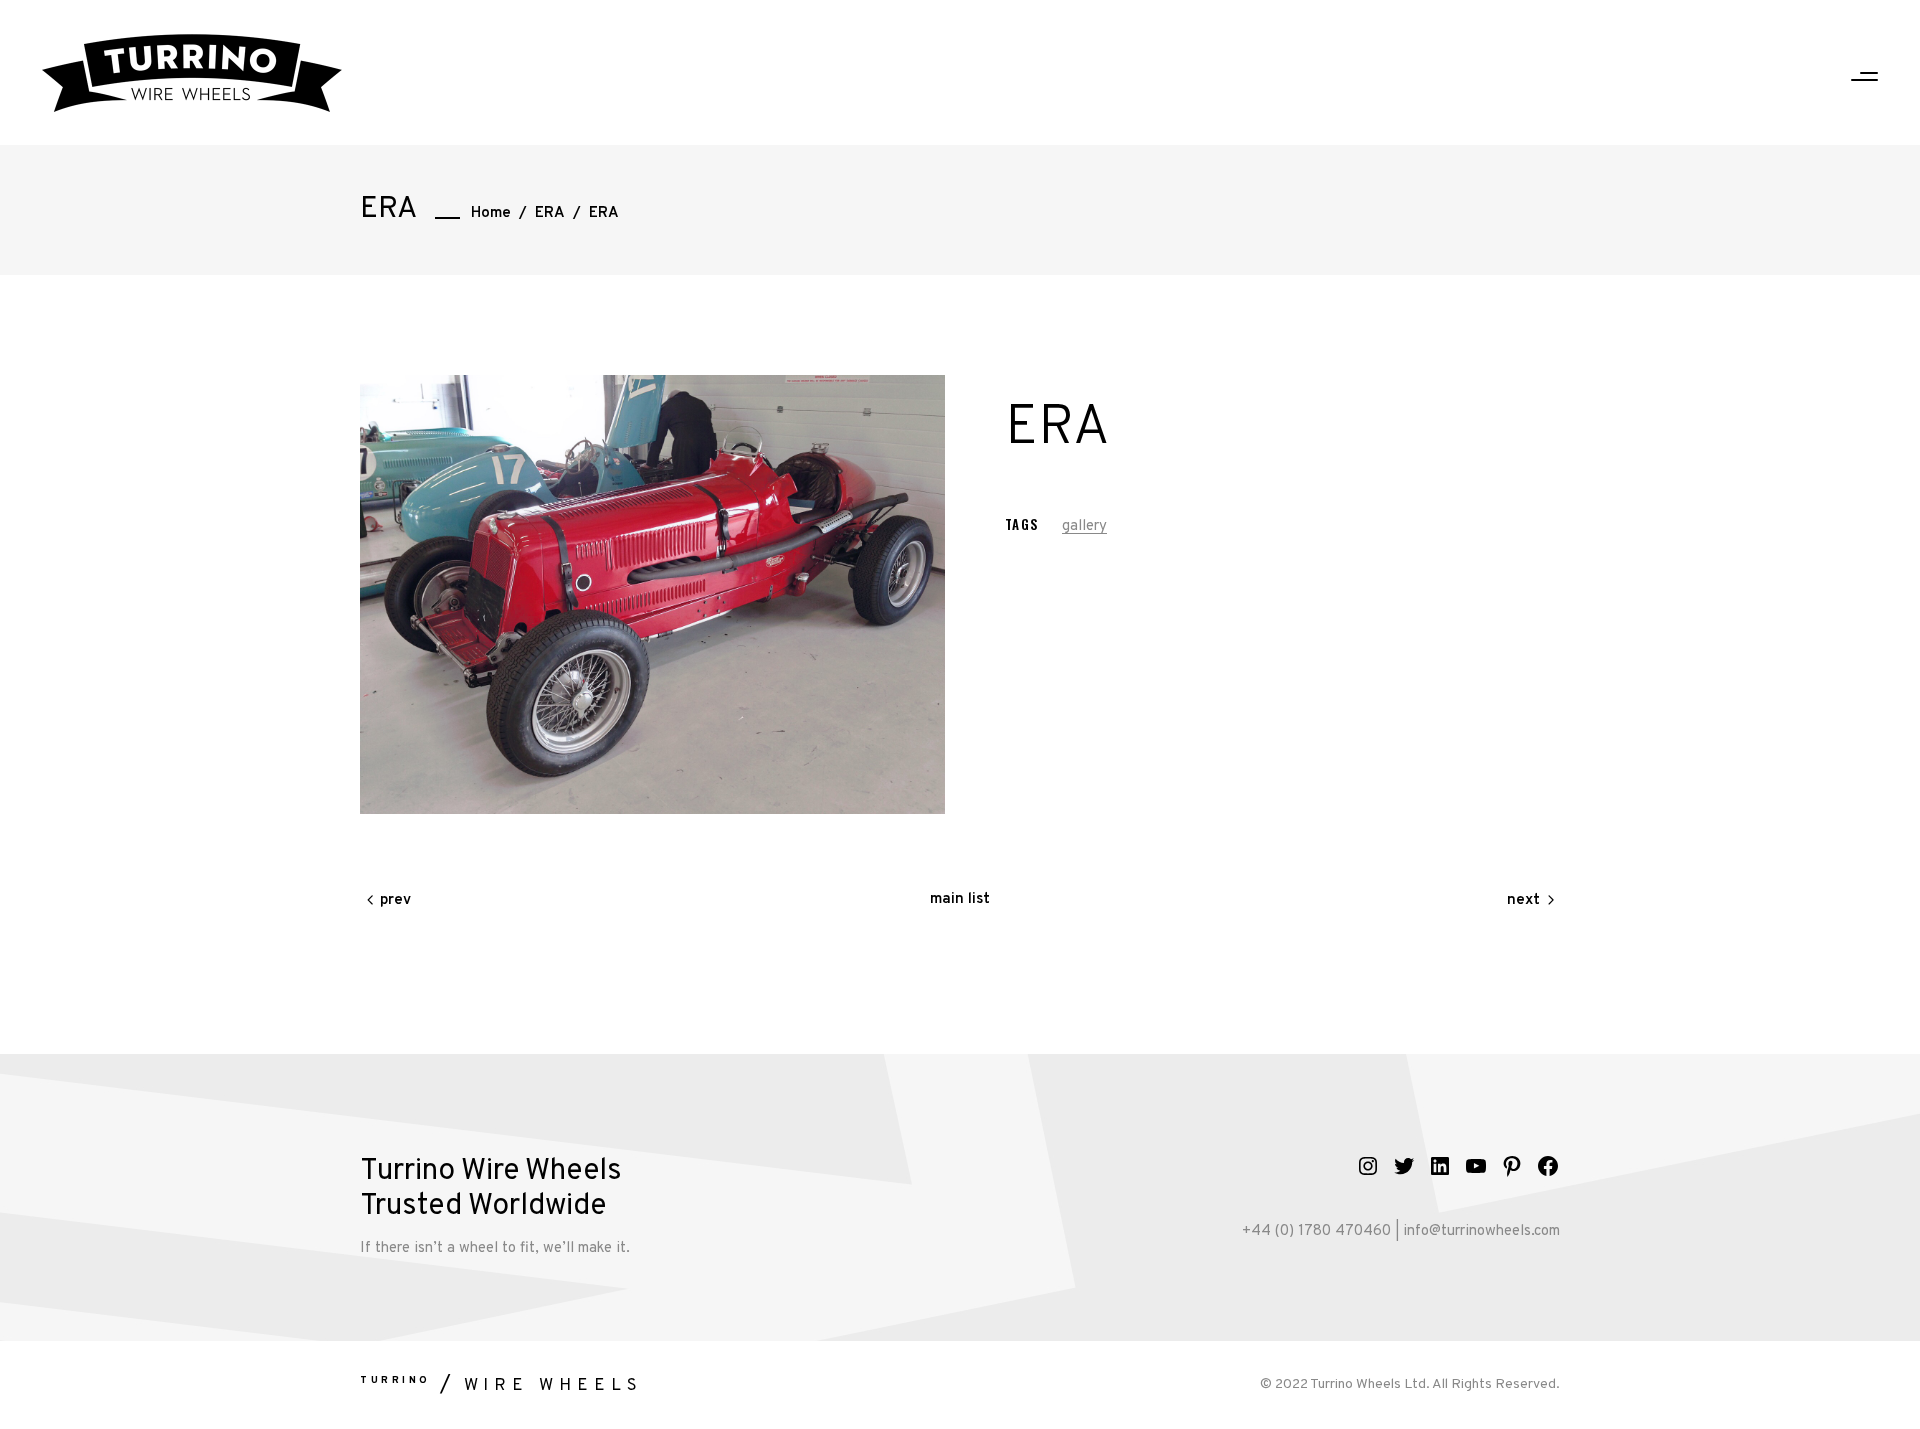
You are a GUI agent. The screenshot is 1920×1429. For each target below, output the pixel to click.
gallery (1084, 526)
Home (491, 213)
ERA (550, 213)
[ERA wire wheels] (652, 594)
